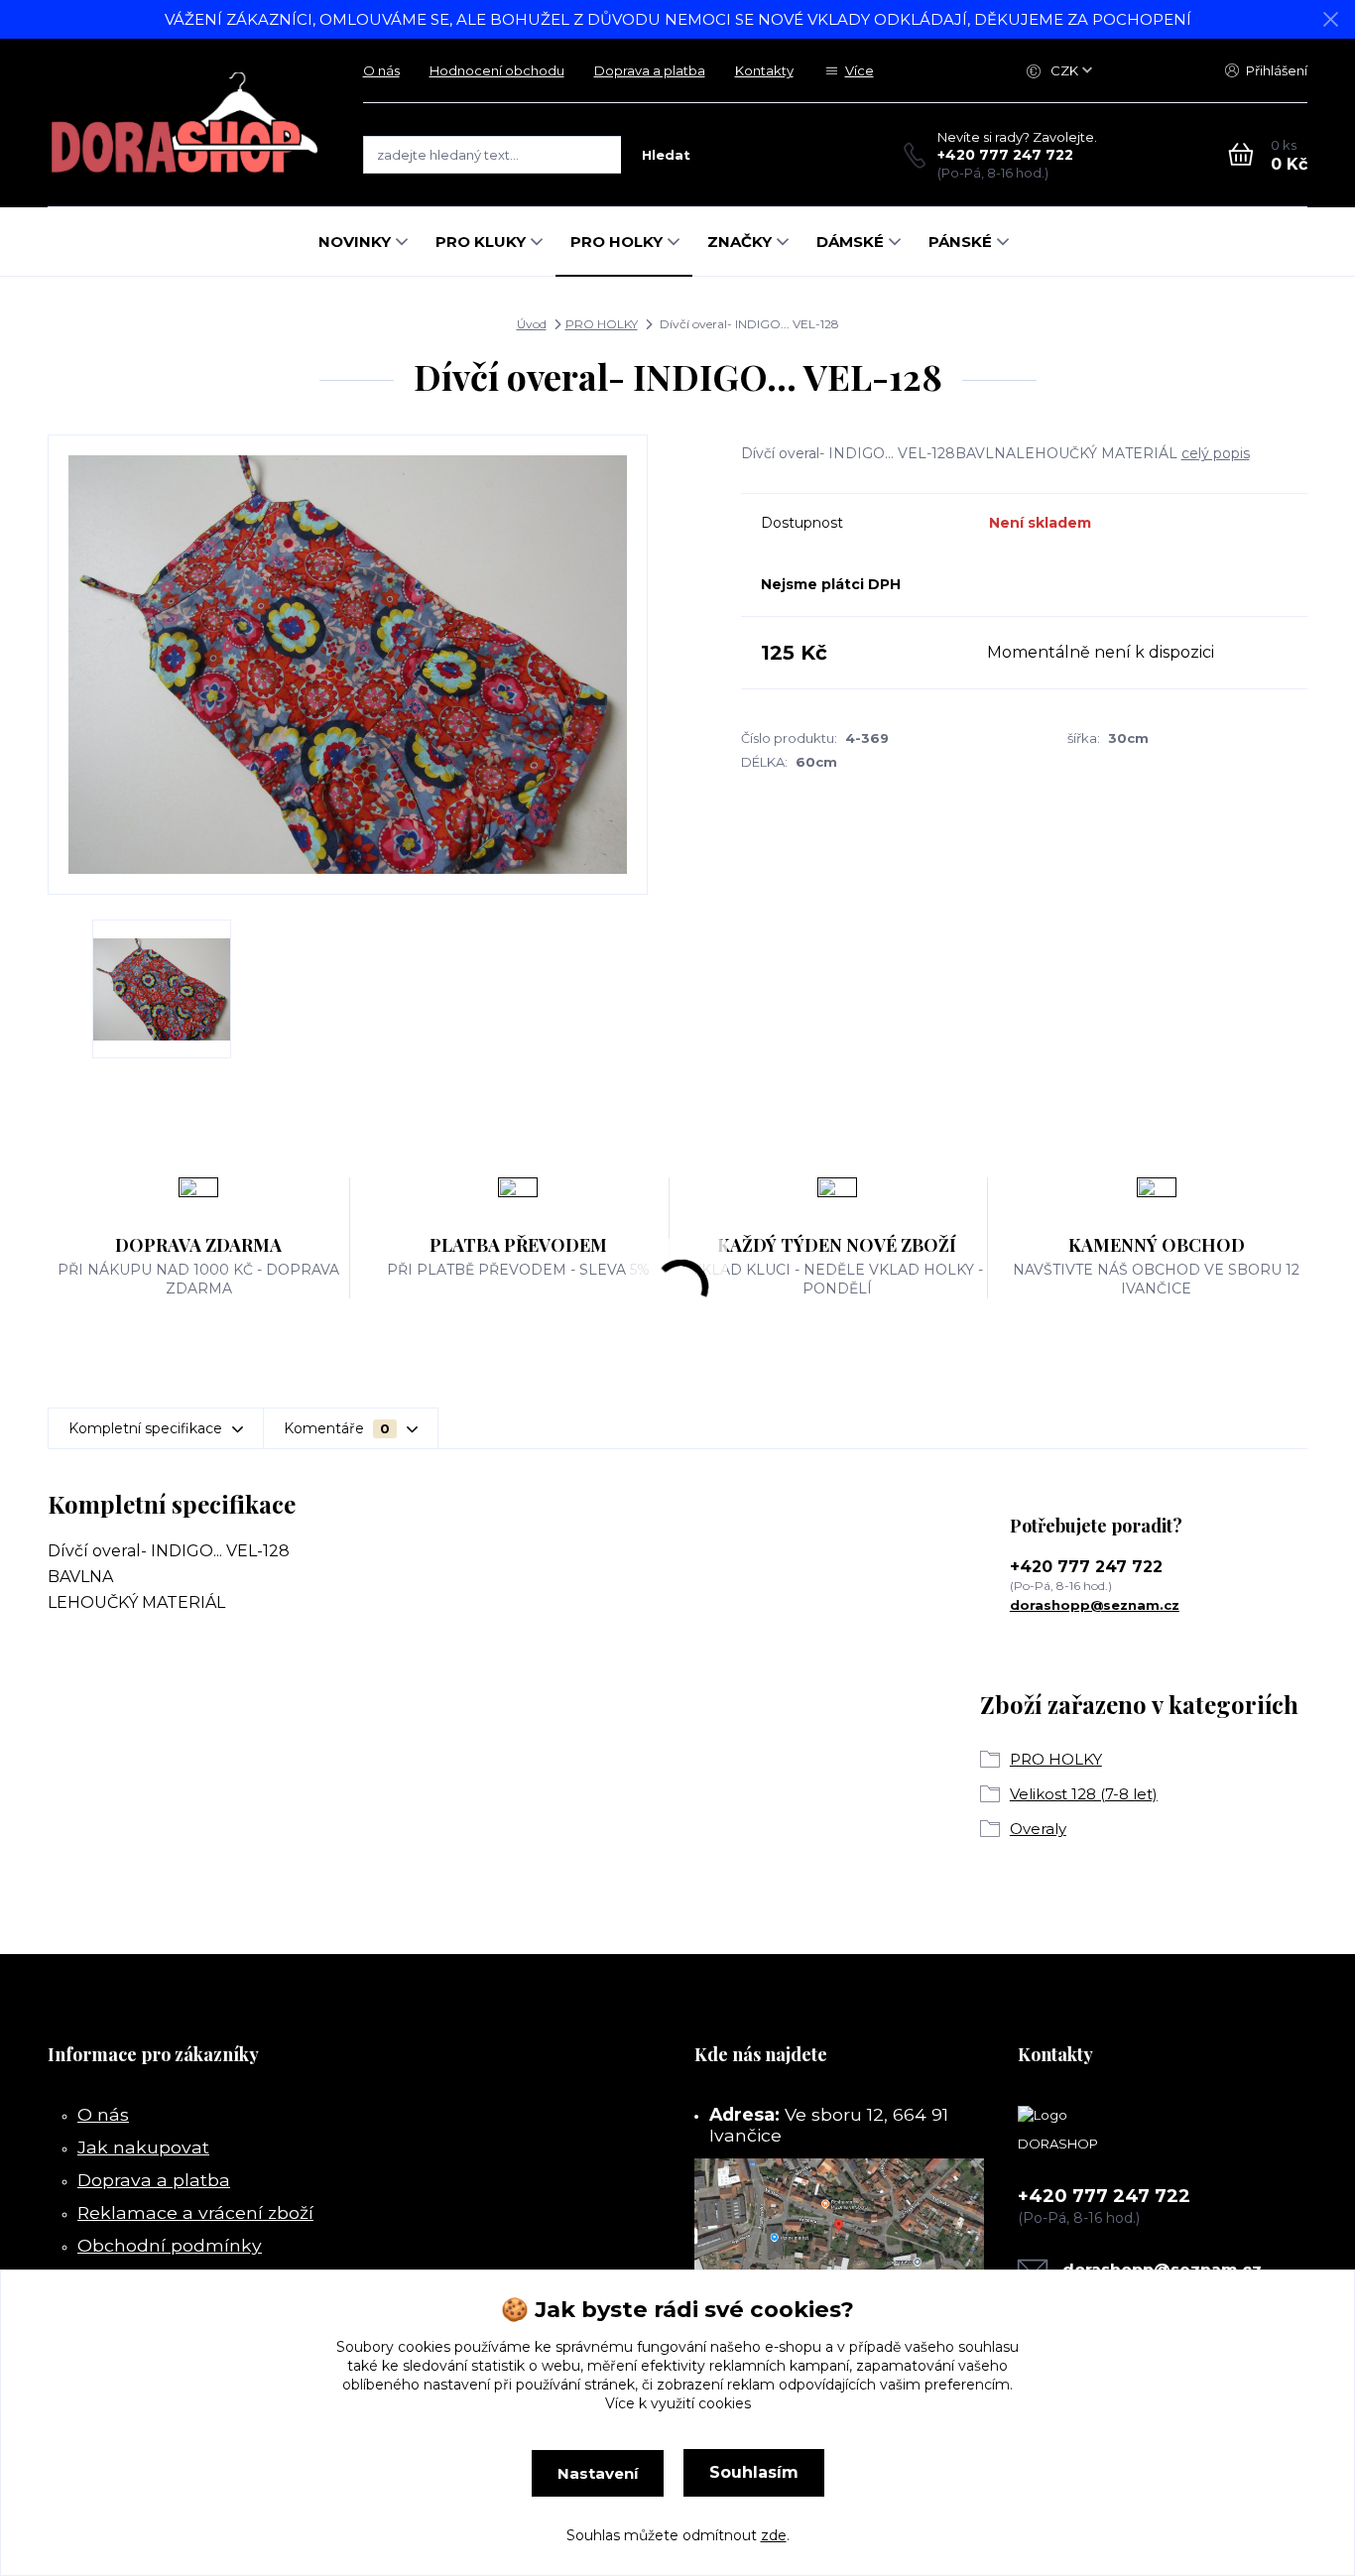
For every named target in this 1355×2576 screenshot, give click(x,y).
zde (774, 2535)
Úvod (532, 324)
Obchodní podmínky (170, 2245)
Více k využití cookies (678, 2403)
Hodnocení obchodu (497, 70)
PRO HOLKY (616, 242)
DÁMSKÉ (850, 242)
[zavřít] (1330, 20)
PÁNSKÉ (960, 242)
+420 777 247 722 (1005, 155)
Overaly (1038, 1829)
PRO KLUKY (481, 242)
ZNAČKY (739, 242)
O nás (381, 70)
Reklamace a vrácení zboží (195, 2212)
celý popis (1216, 453)
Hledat (666, 155)
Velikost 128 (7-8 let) (1084, 1794)
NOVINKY (355, 242)
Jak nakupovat (143, 2147)
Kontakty (764, 70)
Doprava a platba (650, 70)
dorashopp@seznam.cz (1095, 1605)
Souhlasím (754, 2472)
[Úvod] (185, 123)
